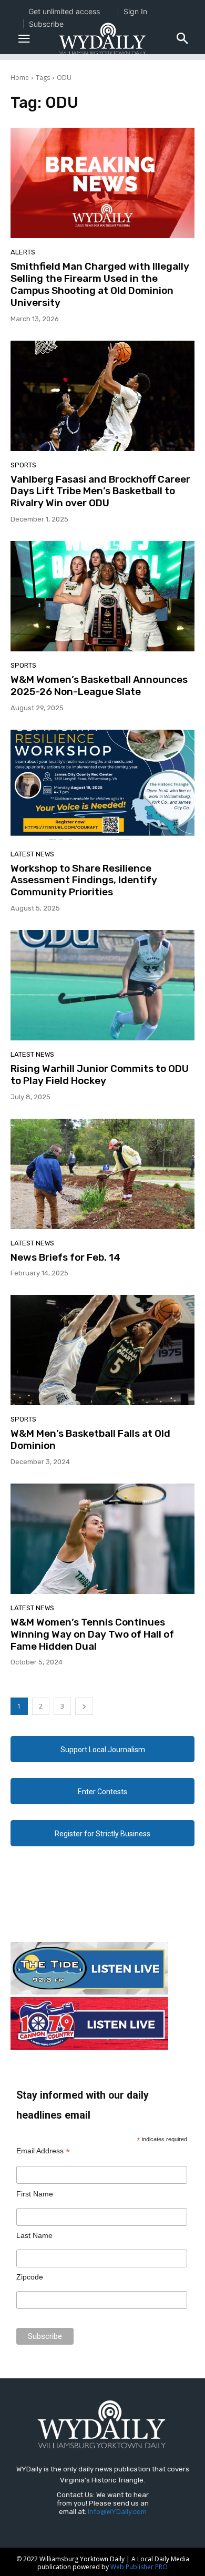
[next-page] (84, 1706)
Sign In (135, 11)
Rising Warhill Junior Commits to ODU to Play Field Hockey (100, 1075)
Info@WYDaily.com (117, 2512)
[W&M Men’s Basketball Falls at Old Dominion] (102, 1350)
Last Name (34, 2235)
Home (20, 78)
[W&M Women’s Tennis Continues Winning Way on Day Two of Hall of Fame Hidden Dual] (102, 1539)
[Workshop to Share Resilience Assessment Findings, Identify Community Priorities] (102, 785)
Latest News (32, 854)
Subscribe (46, 24)
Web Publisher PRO (139, 2567)
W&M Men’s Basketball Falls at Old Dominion (90, 1439)
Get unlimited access (64, 11)
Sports (23, 465)
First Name (35, 2194)
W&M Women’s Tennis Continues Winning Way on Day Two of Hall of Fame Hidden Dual (92, 1634)
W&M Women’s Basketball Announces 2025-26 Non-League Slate (99, 686)
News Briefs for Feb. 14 (65, 1257)
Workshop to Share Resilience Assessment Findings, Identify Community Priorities (84, 880)
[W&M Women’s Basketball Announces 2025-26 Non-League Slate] (102, 596)
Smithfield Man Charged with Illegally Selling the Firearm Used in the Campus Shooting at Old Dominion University (100, 284)
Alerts (23, 252)
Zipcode (30, 2277)
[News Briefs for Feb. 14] (102, 1174)
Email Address (43, 2151)
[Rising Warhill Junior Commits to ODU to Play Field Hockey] (102, 985)
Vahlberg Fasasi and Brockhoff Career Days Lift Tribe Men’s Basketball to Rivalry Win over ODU (100, 491)
